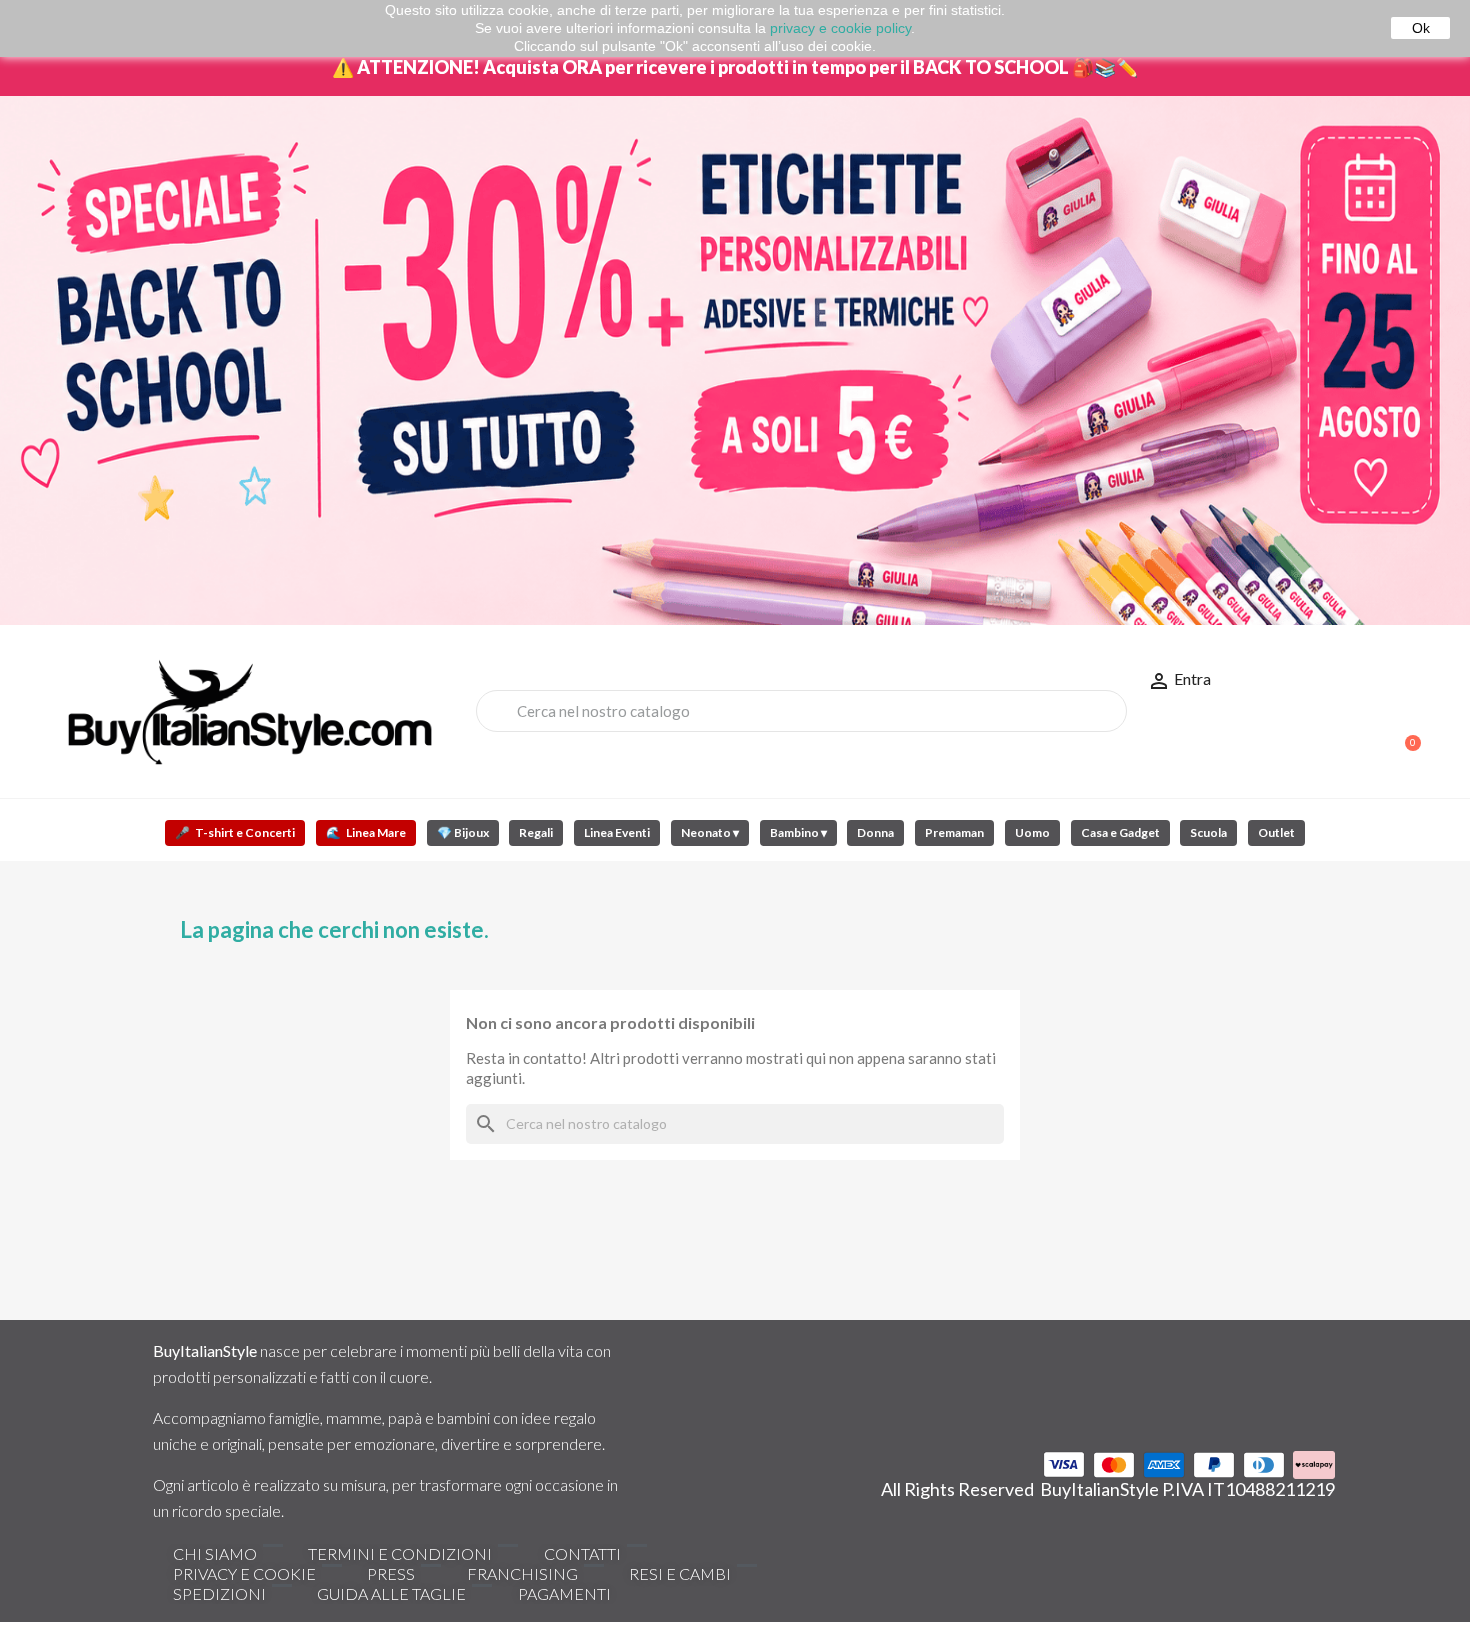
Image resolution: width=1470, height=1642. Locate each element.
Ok (1421, 28)
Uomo (1032, 832)
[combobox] (801, 711)
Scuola (1208, 832)
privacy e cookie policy (840, 28)
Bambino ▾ (798, 832)
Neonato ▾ (710, 832)
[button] (1404, 733)
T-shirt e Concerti (235, 832)
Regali (536, 832)
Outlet (1276, 832)
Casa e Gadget (1120, 832)
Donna (875, 832)
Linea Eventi (617, 832)
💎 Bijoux (463, 832)
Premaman (954, 832)
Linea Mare (366, 832)
